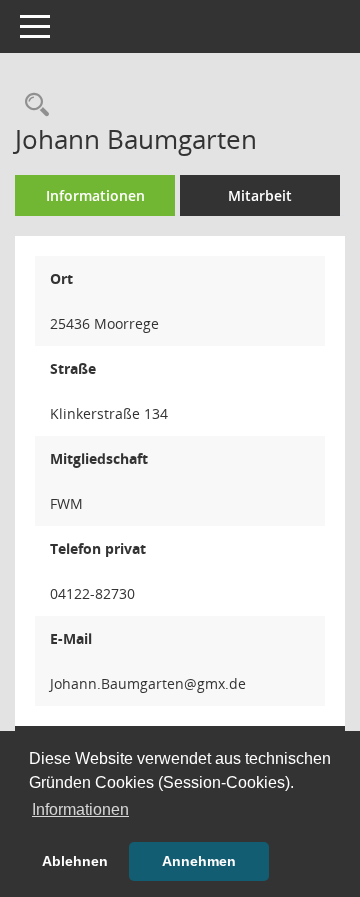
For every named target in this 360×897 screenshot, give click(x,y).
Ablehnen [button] (75, 861)
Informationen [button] (80, 809)
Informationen (95, 195)
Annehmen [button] (199, 861)
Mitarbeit (260, 195)
